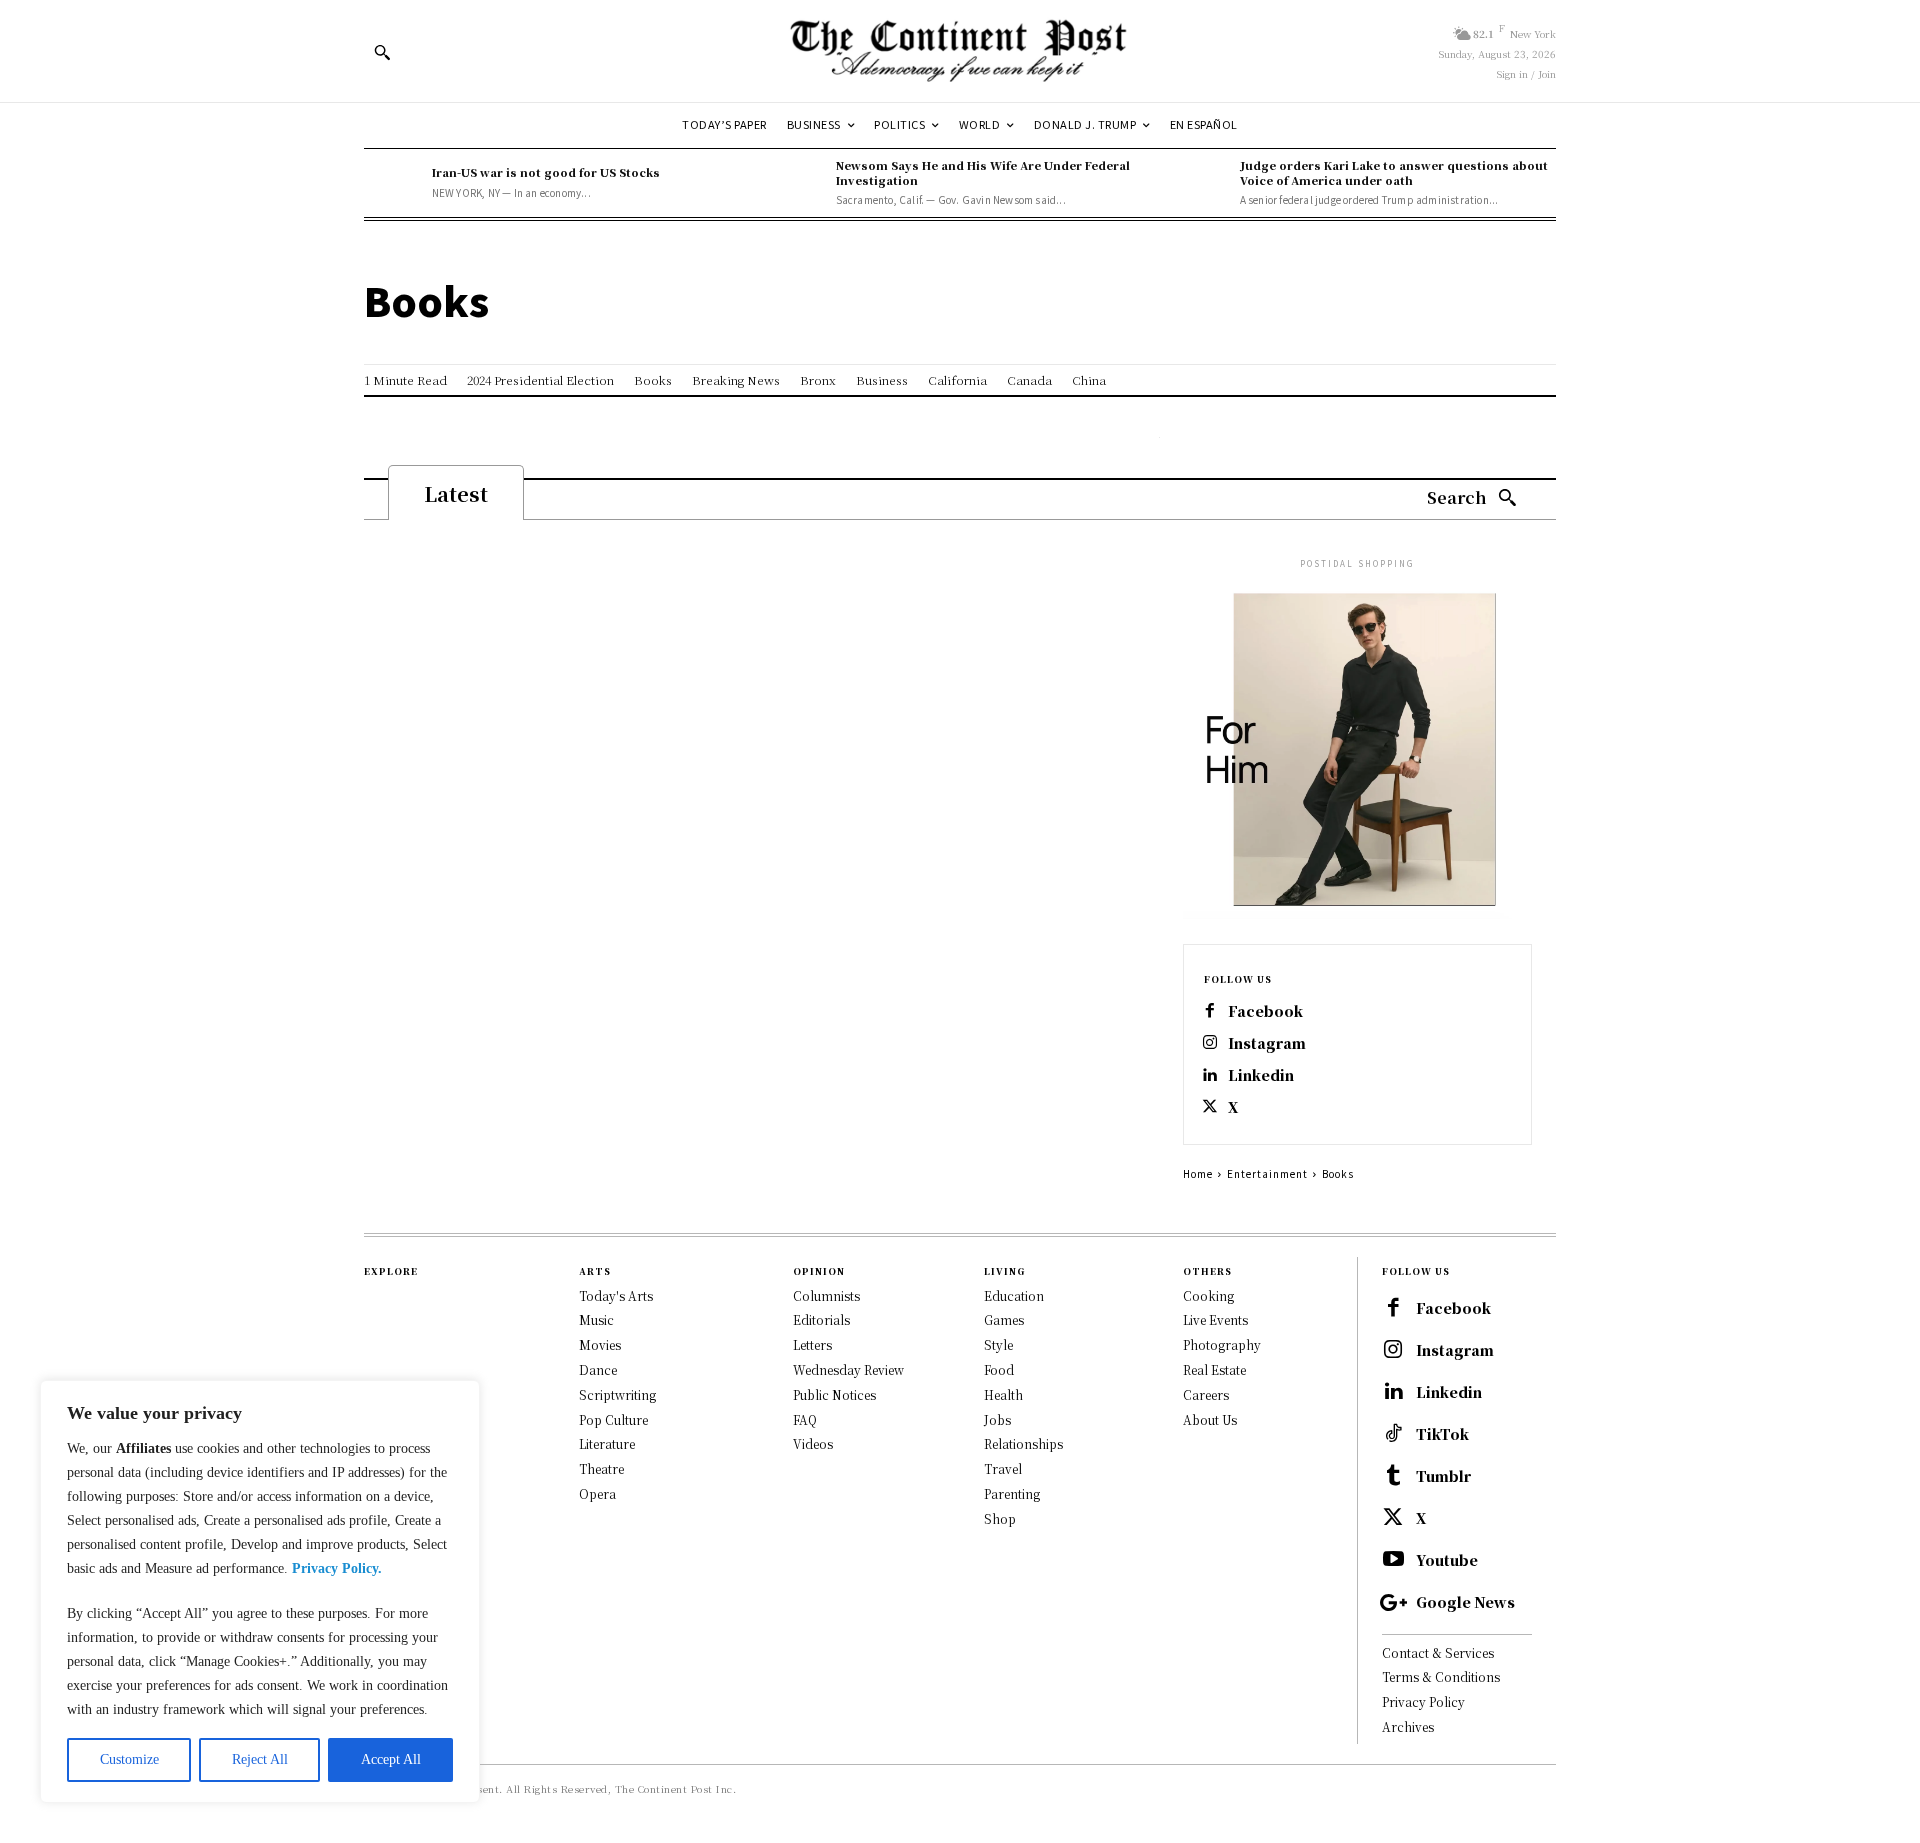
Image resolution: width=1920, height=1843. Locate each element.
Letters (812, 1344)
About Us (1210, 1419)
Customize (129, 1759)
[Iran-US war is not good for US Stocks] (393, 183)
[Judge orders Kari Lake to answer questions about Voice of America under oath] (1201, 183)
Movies (600, 1344)
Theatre (601, 1468)
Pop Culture (613, 1419)
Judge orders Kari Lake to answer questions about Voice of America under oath (1394, 172)
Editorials (821, 1319)
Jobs (997, 1419)
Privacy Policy (1423, 1701)
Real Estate (1214, 1369)
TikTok (1442, 1434)
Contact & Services (1438, 1652)
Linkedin (1261, 1075)
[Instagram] (1210, 1044)
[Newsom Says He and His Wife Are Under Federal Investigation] (797, 183)
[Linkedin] (1210, 1076)
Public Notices (834, 1394)
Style (998, 1344)
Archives (1408, 1726)
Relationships (1023, 1443)
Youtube (1447, 1560)
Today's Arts (616, 1295)
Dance (598, 1369)
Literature (607, 1443)
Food (999, 1369)
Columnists (826, 1295)
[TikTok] (1393, 1435)
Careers (1206, 1394)
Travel (1003, 1468)
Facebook (1265, 1011)
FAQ (805, 1419)
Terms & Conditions (1441, 1676)
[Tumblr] (1393, 1477)
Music (596, 1319)
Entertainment (1267, 1173)
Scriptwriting (617, 1394)
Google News (1465, 1602)
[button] (382, 52)
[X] (1210, 1108)
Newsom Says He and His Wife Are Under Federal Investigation (983, 172)
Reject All (260, 1759)
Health (1003, 1394)
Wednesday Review (848, 1369)
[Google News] (1393, 1603)
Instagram (1267, 1043)
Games (1004, 1319)
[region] (260, 1591)
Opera (597, 1493)
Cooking (1208, 1295)
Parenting (1012, 1493)
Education (1014, 1295)
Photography (1222, 1344)
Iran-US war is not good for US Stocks (546, 172)
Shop (1000, 1518)
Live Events (1215, 1319)
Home (1198, 1173)
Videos (813, 1443)
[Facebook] (1210, 1012)
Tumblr (1443, 1476)
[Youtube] (1393, 1561)
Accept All (391, 1759)
